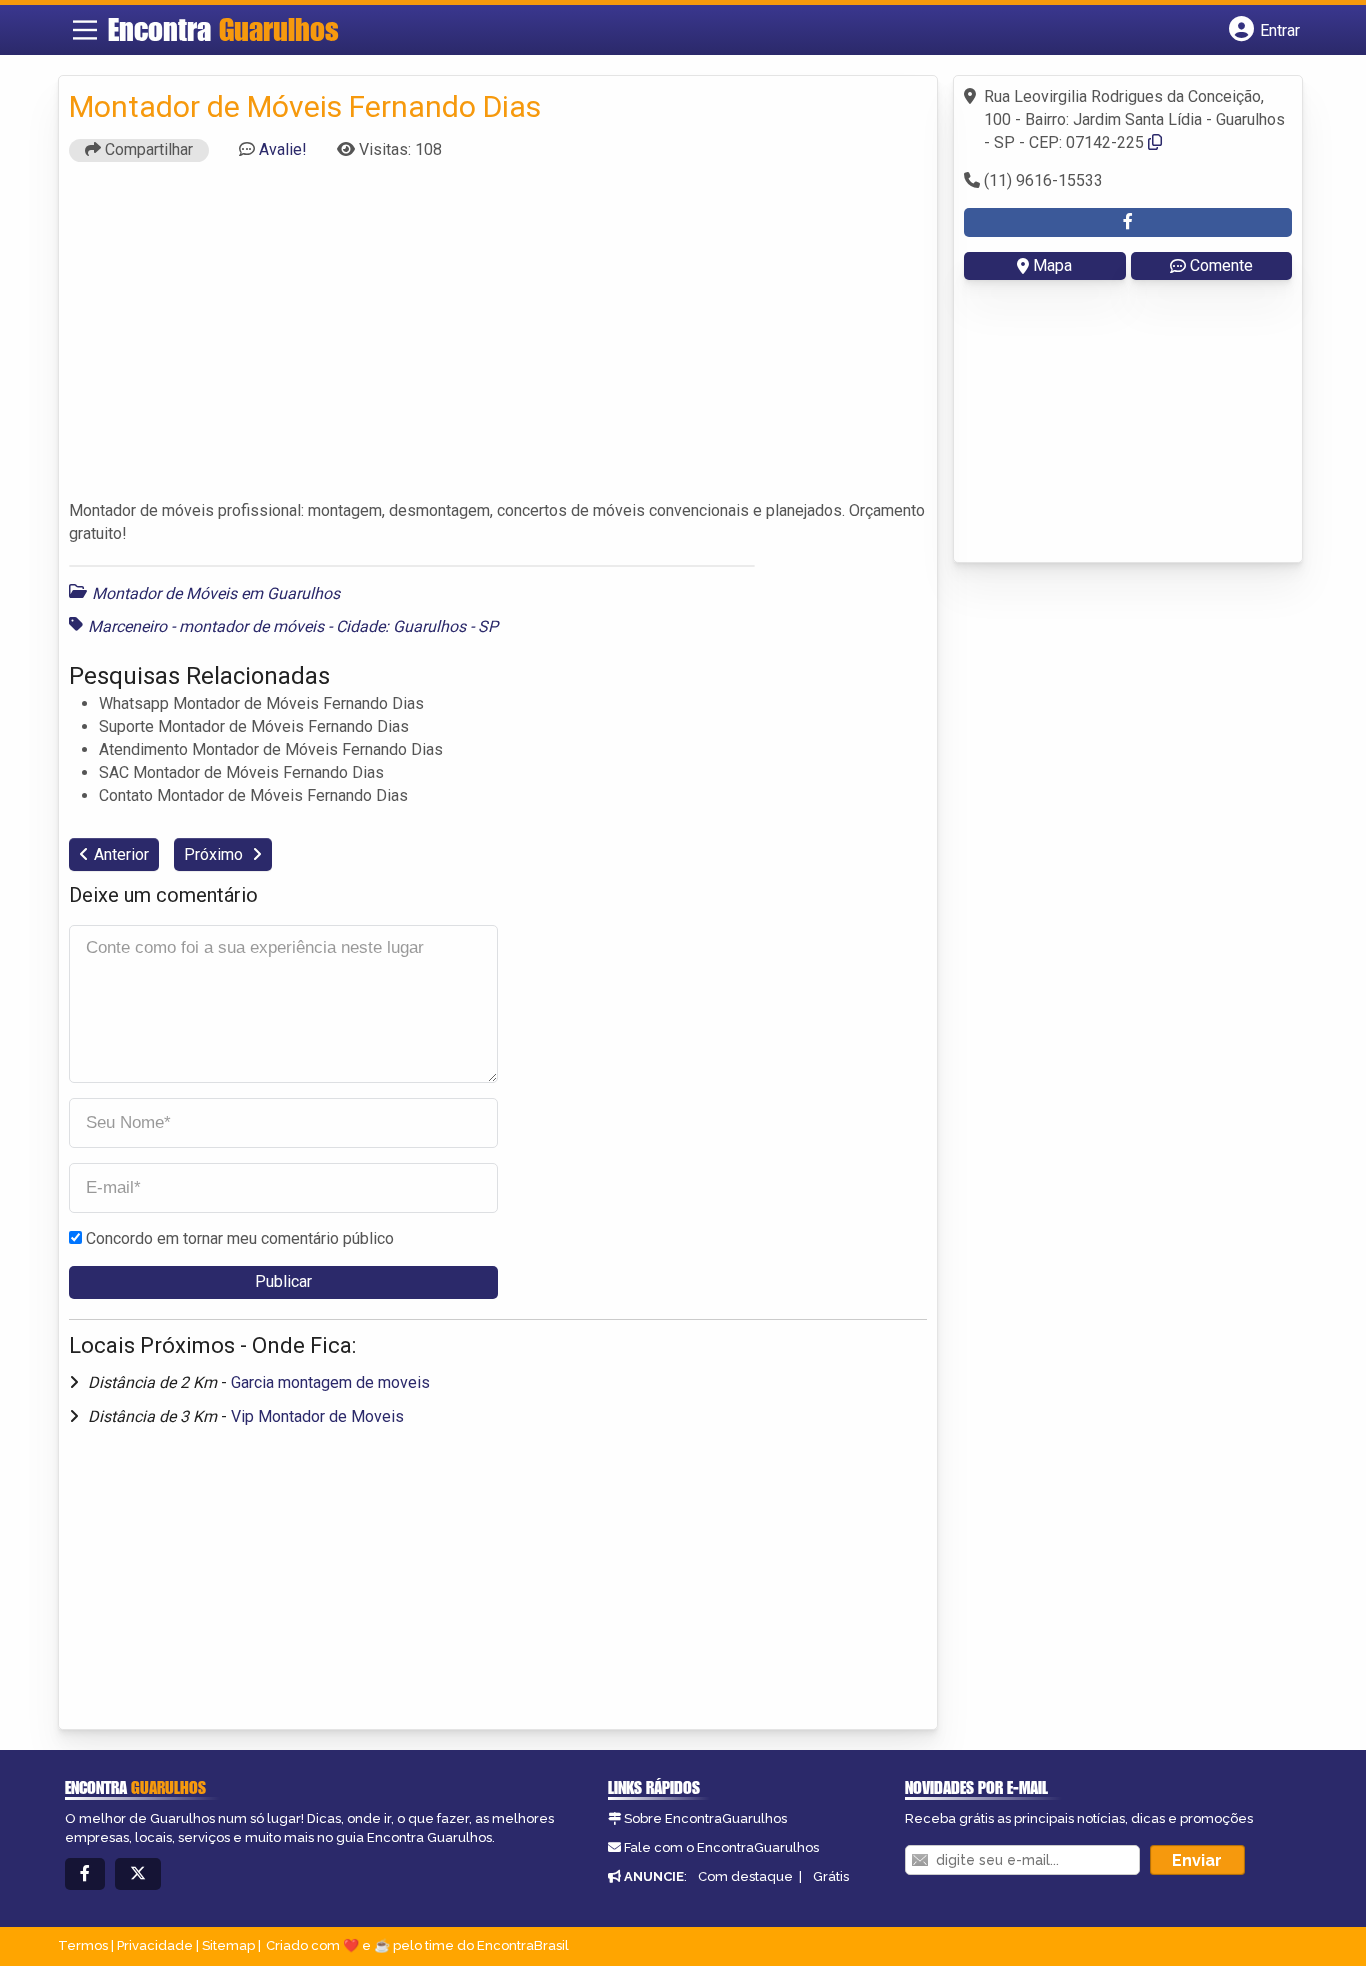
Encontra (223, 29)
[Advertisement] (498, 340)
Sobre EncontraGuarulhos (705, 1818)
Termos (83, 1945)
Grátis (831, 1876)
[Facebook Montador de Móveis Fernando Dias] (1128, 222)
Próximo (215, 854)
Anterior (121, 854)
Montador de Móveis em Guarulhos (216, 593)
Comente (1221, 265)
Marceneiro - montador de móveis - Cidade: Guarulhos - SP (293, 626)
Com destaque (745, 1876)
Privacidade (155, 1945)
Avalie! (283, 149)
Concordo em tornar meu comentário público (240, 1238)
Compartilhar (147, 149)
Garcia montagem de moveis (330, 1382)
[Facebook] (85, 1874)
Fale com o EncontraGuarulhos (721, 1847)
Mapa (1052, 265)
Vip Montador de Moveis (317, 1416)
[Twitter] (138, 1874)
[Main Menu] (85, 30)
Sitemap (228, 1945)
